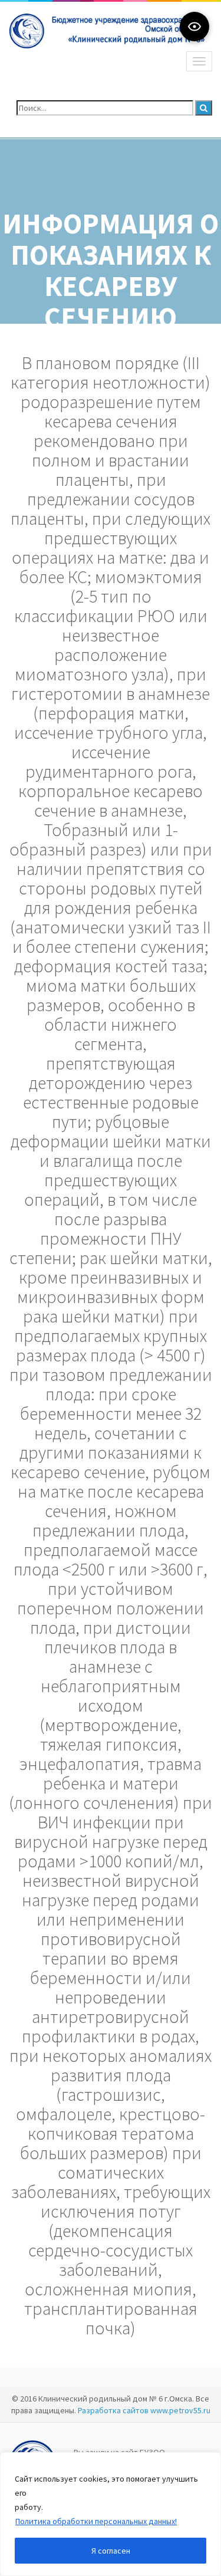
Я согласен (111, 2551)
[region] (111, 2514)
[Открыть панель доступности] (194, 27)
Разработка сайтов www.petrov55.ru (144, 2410)
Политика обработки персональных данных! (96, 2521)
